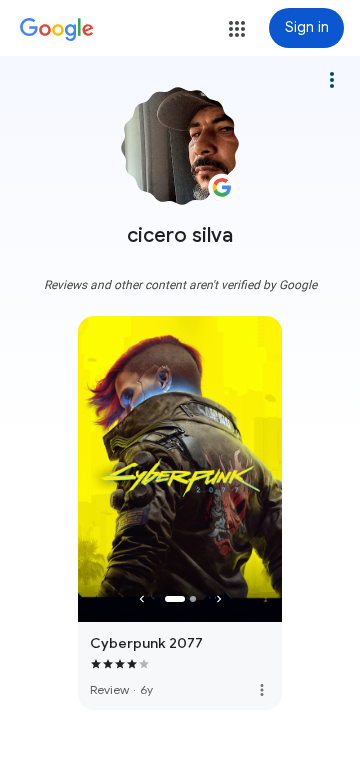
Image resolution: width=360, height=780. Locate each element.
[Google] (57, 30)
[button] (237, 29)
